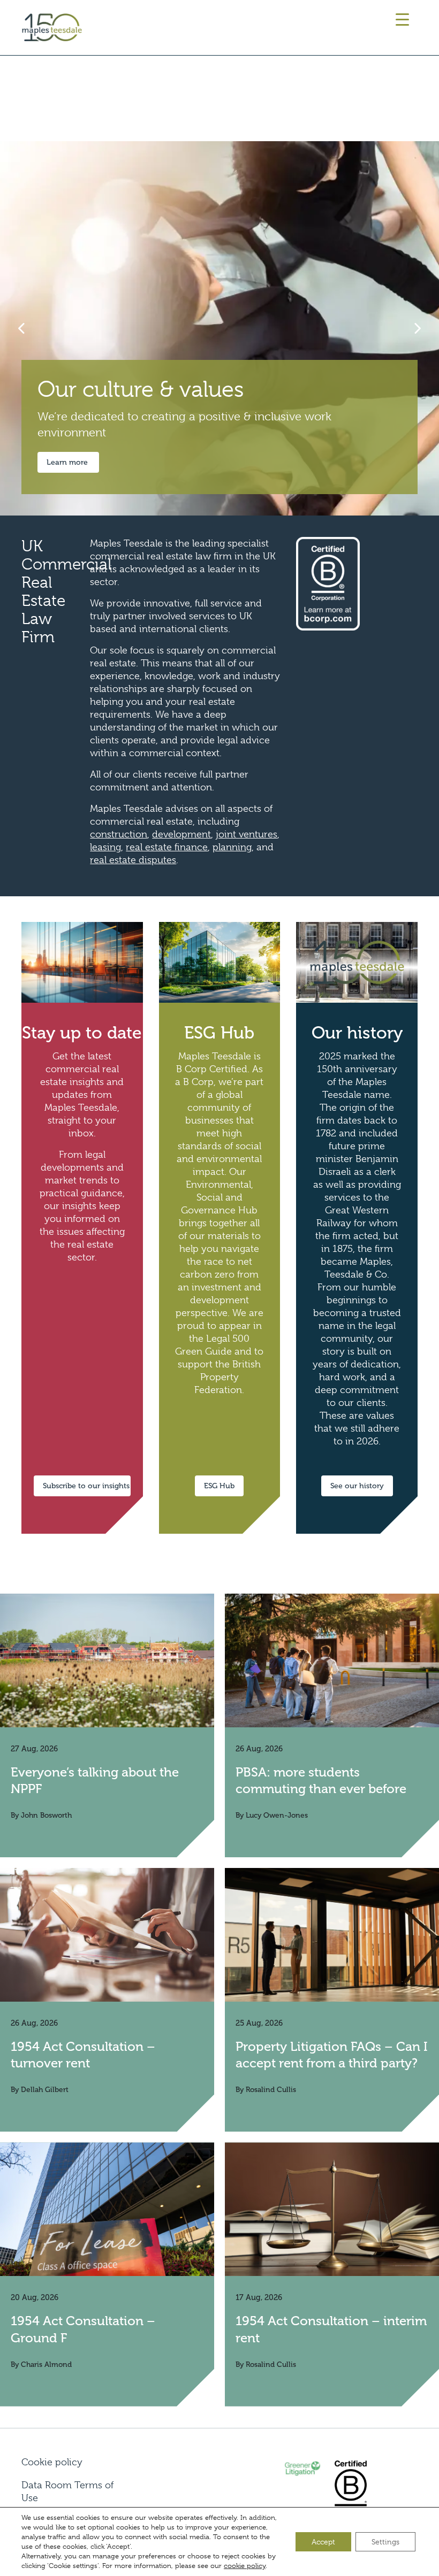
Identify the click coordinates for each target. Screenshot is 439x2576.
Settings (385, 2542)
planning (232, 847)
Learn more (68, 462)
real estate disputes (133, 860)
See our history (357, 1486)
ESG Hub (219, 1486)
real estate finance (167, 847)
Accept (323, 2542)
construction (119, 834)
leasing (105, 847)
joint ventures (247, 834)
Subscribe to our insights (86, 1486)
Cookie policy (52, 2462)
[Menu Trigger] (402, 20)
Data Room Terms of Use (67, 2492)
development (181, 834)
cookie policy (245, 2566)
